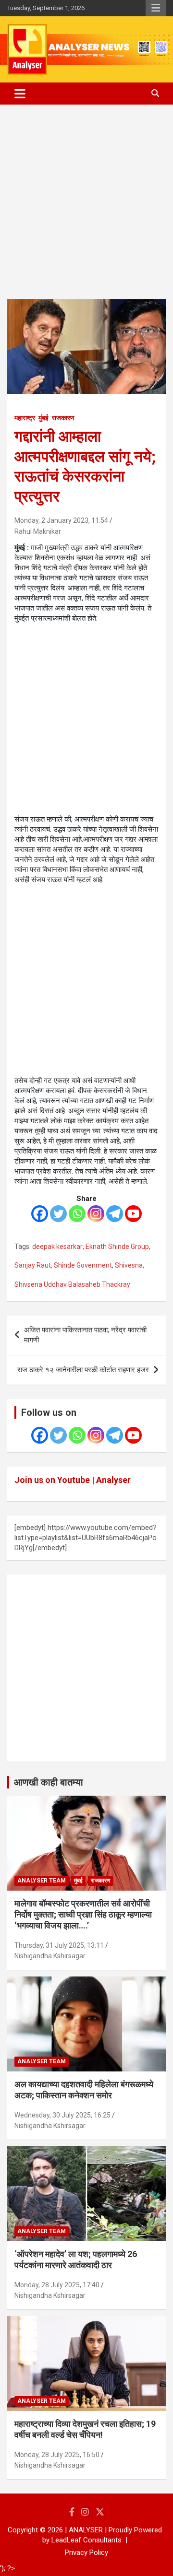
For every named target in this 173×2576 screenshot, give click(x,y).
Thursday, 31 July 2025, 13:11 (59, 1945)
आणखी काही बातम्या (49, 1782)
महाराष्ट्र (25, 418)
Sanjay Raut (33, 1265)
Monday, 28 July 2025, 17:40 (57, 2285)
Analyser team (42, 1881)
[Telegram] (115, 1214)
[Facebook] (40, 1214)
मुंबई (43, 418)
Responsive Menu (156, 8)
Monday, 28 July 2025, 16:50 (57, 2455)
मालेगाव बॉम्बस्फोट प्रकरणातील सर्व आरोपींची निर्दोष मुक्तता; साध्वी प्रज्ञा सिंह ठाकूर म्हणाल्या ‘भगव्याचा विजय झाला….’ (83, 1915)
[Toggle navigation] (20, 94)
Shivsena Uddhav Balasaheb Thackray (72, 1284)
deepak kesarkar (57, 1247)
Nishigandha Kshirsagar (50, 1956)
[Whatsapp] (77, 1214)
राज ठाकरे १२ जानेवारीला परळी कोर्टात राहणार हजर (83, 1370)
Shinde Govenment (83, 1265)
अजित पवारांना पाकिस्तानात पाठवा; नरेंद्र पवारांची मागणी (85, 1335)
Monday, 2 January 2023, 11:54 (61, 520)
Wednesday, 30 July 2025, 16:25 (62, 2115)
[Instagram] (96, 1214)
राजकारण (63, 418)
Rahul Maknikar (38, 531)
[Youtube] (133, 1214)
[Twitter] (58, 1214)
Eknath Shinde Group (117, 1247)
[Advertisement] (86, 209)
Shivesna (129, 1265)
